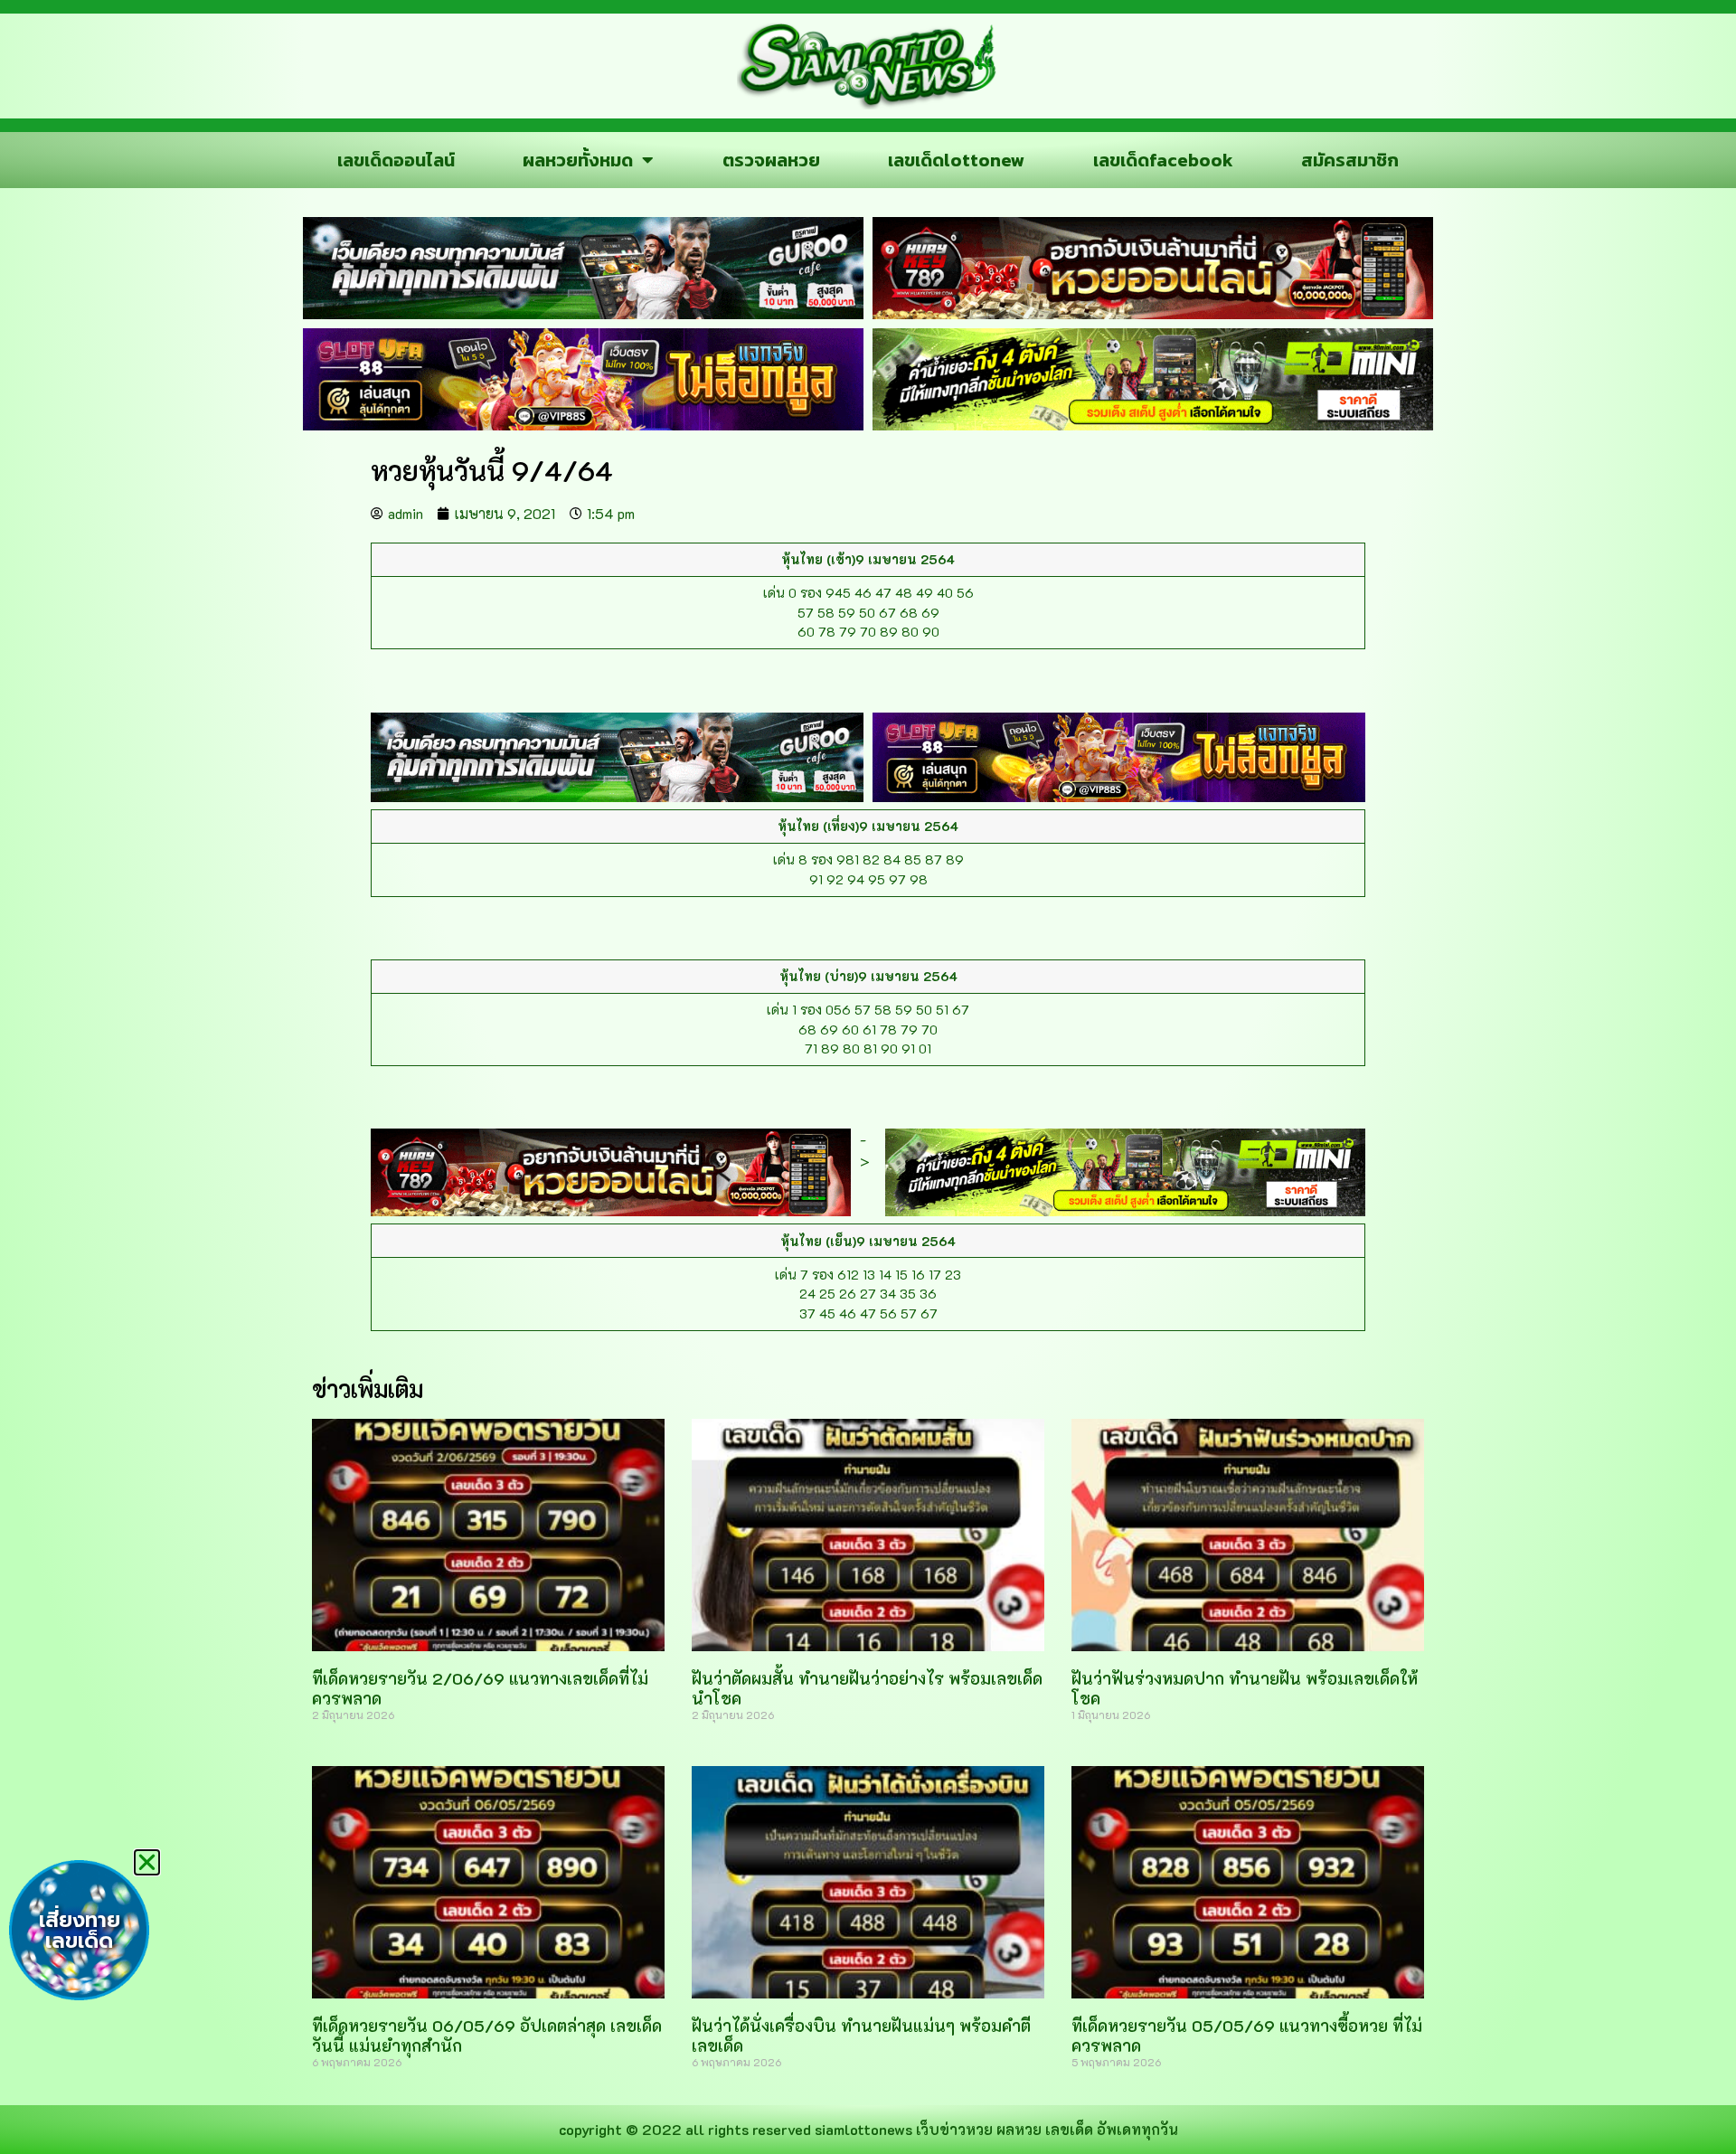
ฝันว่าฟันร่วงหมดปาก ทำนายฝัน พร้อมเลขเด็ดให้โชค (1245, 1688)
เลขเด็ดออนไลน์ (396, 160)
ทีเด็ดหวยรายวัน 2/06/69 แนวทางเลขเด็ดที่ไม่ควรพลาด (480, 1688)
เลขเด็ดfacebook (1163, 160)
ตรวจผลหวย (771, 160)
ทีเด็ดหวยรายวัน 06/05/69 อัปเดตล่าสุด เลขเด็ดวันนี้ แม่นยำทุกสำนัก (487, 2036)
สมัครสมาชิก (1350, 160)
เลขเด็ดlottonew (956, 160)
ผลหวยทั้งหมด (578, 160)
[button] (147, 1862)
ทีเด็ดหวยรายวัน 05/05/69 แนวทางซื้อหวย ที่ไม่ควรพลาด (1247, 2036)
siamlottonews (863, 2129)
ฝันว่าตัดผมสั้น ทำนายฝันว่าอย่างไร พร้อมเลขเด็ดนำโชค (867, 1688)
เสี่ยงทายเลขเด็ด (80, 1931)
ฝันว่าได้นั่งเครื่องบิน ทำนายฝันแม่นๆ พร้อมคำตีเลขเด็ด (861, 2036)
